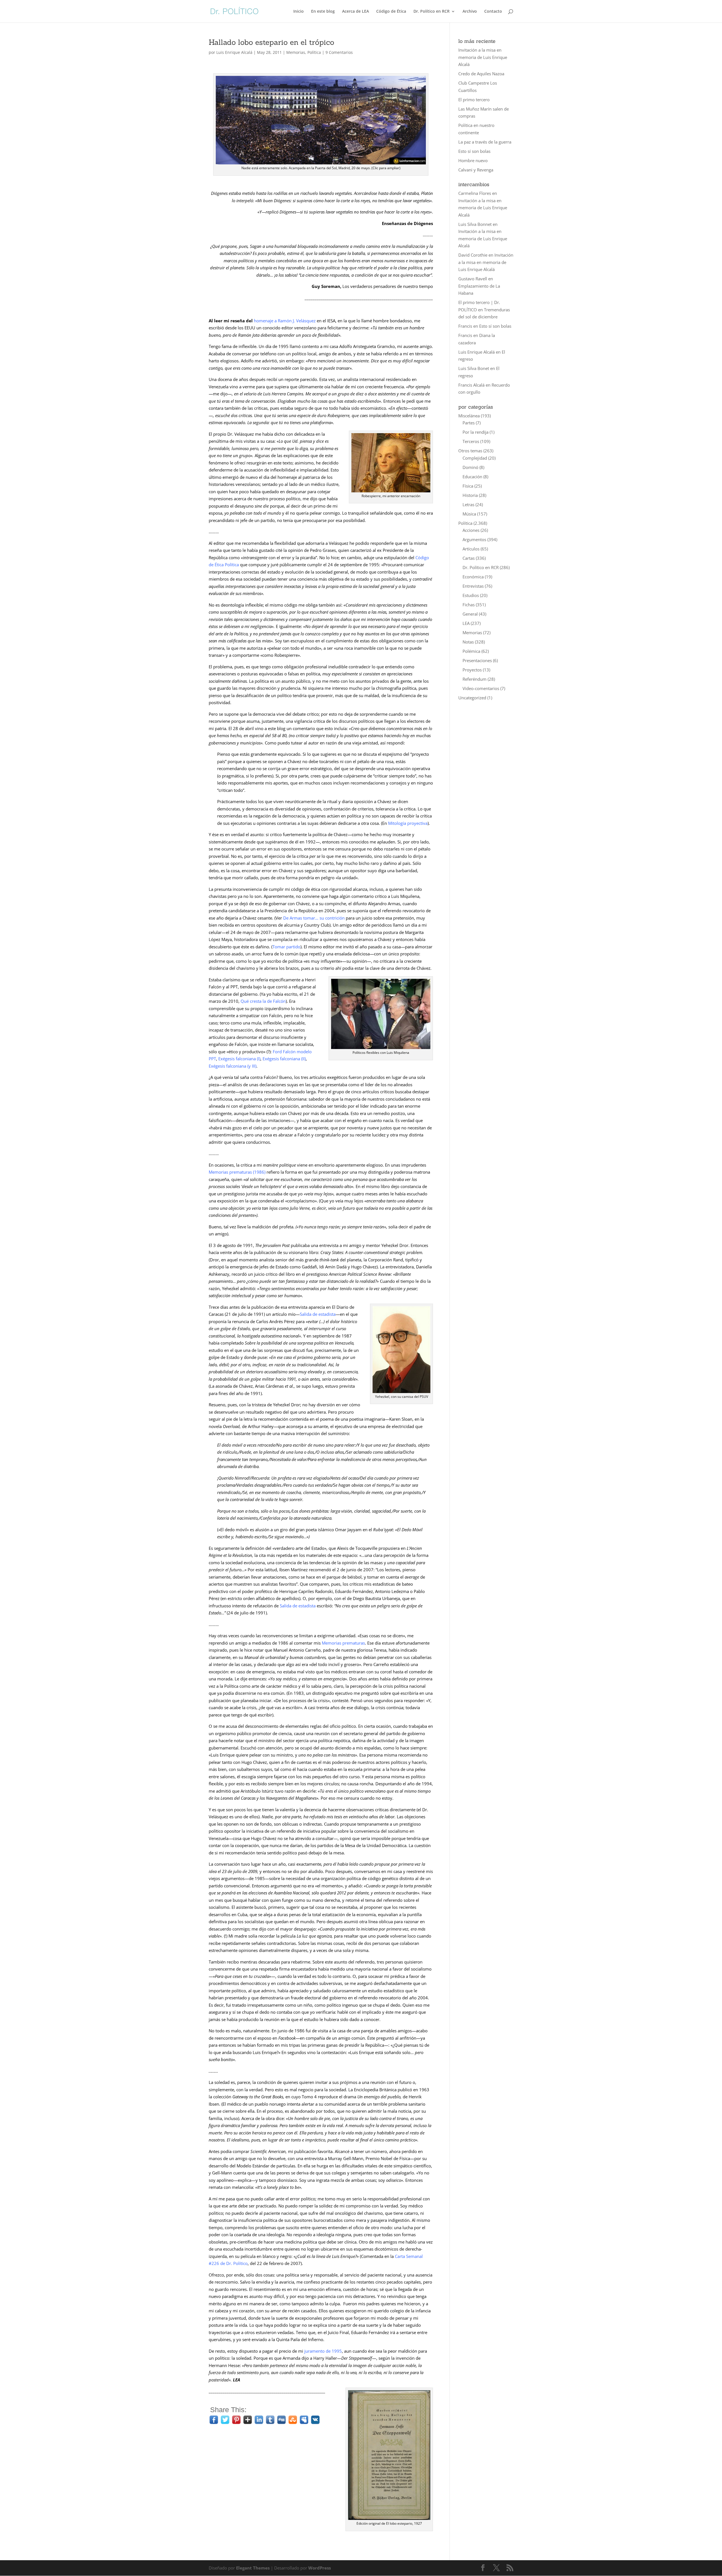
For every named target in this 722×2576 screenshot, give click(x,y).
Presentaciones (477, 660)
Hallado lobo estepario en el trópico (271, 42)
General (470, 614)
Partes (469, 423)
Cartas (469, 558)
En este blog (323, 12)
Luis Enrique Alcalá (234, 52)
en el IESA (295, 321)
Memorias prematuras (231, 1172)
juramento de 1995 (323, 2351)
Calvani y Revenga (476, 170)
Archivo (470, 12)
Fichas (469, 605)
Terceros (471, 441)
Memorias (296, 52)
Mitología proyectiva (408, 823)
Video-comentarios (481, 688)
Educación (472, 477)
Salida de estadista (318, 1314)
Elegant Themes (253, 2568)
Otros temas (470, 451)
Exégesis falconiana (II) (284, 1059)
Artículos (471, 549)
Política (314, 52)
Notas (468, 642)
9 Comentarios (339, 52)
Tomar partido (286, 947)
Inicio (299, 12)
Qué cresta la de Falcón (263, 1001)
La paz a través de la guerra (485, 142)
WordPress (320, 2568)
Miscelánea (469, 416)
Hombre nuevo (473, 160)
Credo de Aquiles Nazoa (481, 74)
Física (468, 486)
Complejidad (475, 458)
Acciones (471, 530)
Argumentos (474, 539)
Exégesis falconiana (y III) (233, 1066)
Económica (473, 577)
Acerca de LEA (356, 12)
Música (469, 514)
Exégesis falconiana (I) (239, 1059)
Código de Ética (391, 12)
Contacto (493, 12)
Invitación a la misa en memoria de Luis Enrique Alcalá (483, 57)
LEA (466, 623)
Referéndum (475, 679)
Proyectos (472, 670)
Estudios (471, 595)
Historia (470, 495)
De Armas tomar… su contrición (314, 918)
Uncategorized (472, 698)
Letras (468, 504)
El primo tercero (474, 100)
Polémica (471, 651)
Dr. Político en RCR (432, 12)
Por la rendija (476, 432)
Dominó (470, 467)
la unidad (347, 878)
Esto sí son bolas (474, 151)
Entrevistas (473, 586)
